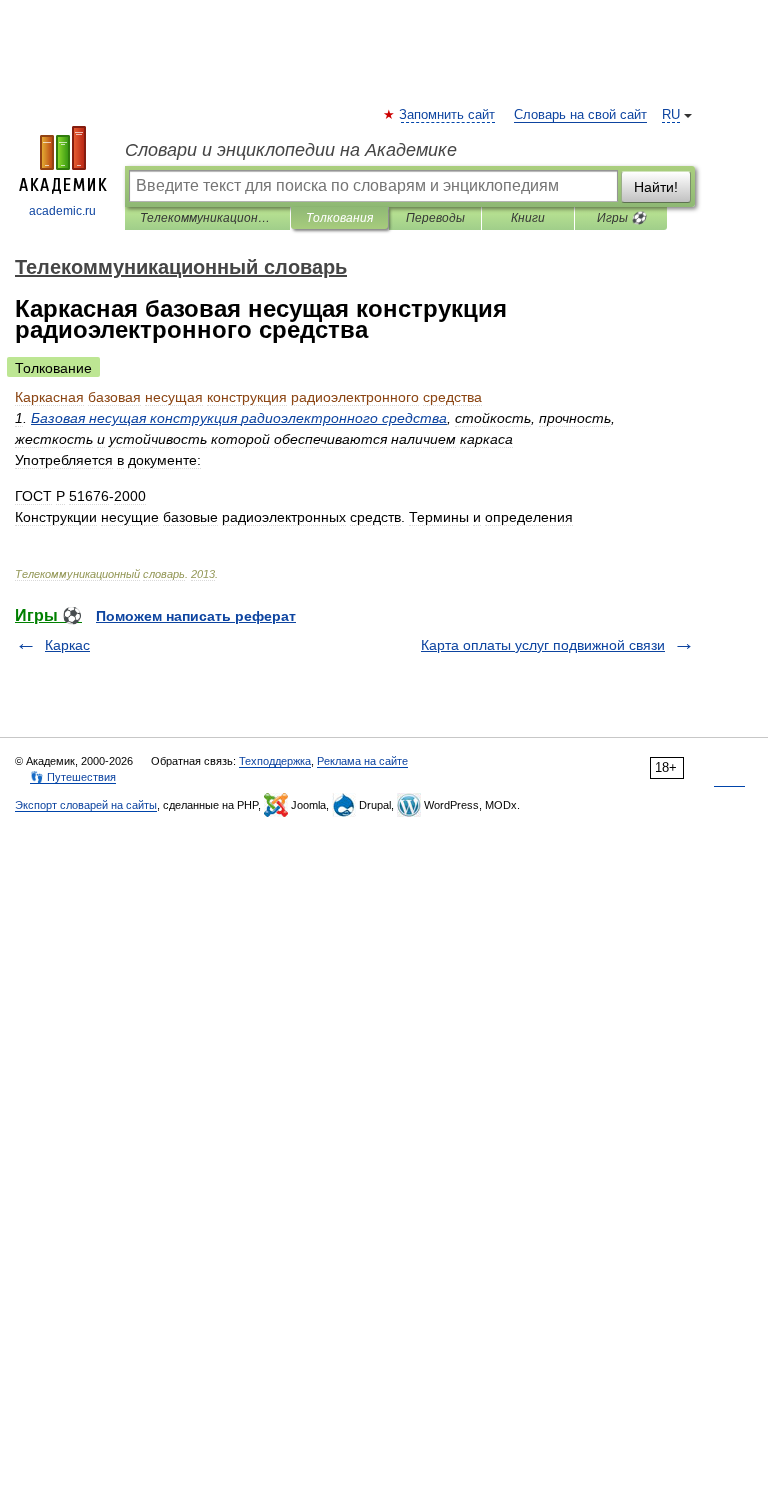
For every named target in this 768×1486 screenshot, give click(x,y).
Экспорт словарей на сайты (86, 805)
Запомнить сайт (448, 115)
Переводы (435, 218)
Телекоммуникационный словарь (207, 218)
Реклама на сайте (362, 761)
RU (671, 115)
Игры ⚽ (621, 218)
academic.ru (62, 211)
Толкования (339, 218)
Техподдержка (275, 761)
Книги (528, 218)
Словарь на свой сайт (580, 115)
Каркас (67, 645)
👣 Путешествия (73, 777)
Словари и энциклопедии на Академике (291, 150)
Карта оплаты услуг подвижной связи (543, 645)
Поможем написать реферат (196, 616)
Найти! (656, 187)
